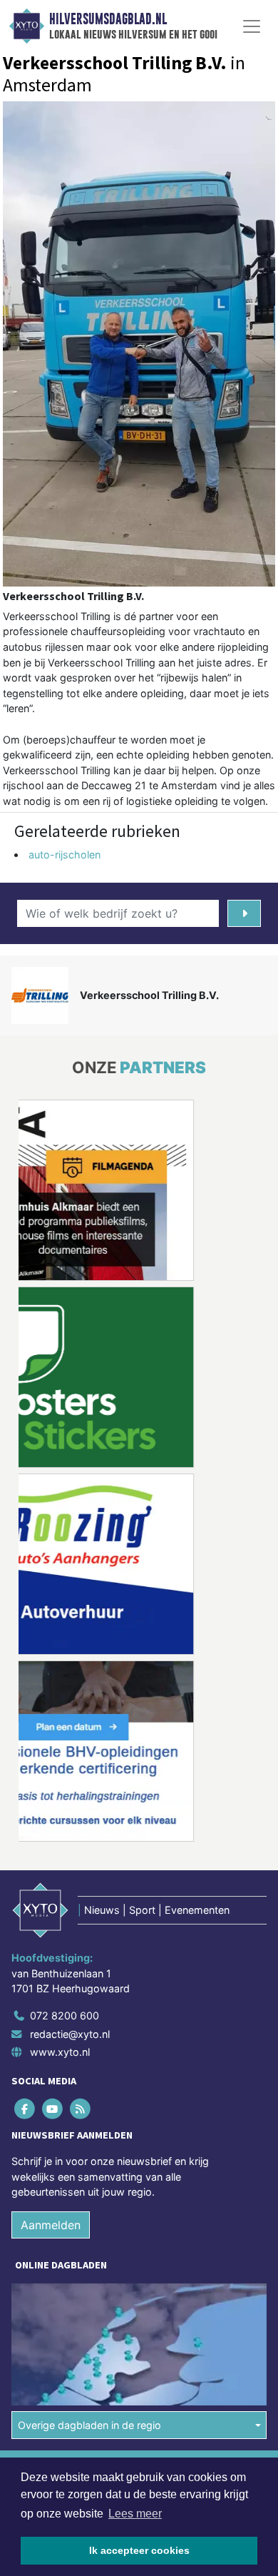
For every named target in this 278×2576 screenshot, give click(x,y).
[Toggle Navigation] (252, 26)
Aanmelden (51, 2225)
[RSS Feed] (81, 2108)
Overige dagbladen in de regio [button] (89, 2425)
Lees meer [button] (135, 2514)
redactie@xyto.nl (70, 2034)
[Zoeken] (244, 913)
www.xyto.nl (60, 2052)
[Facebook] (25, 2108)
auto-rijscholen (65, 855)
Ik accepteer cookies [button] (139, 2550)
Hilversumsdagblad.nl (108, 19)
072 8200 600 (65, 2015)
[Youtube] (53, 2108)
